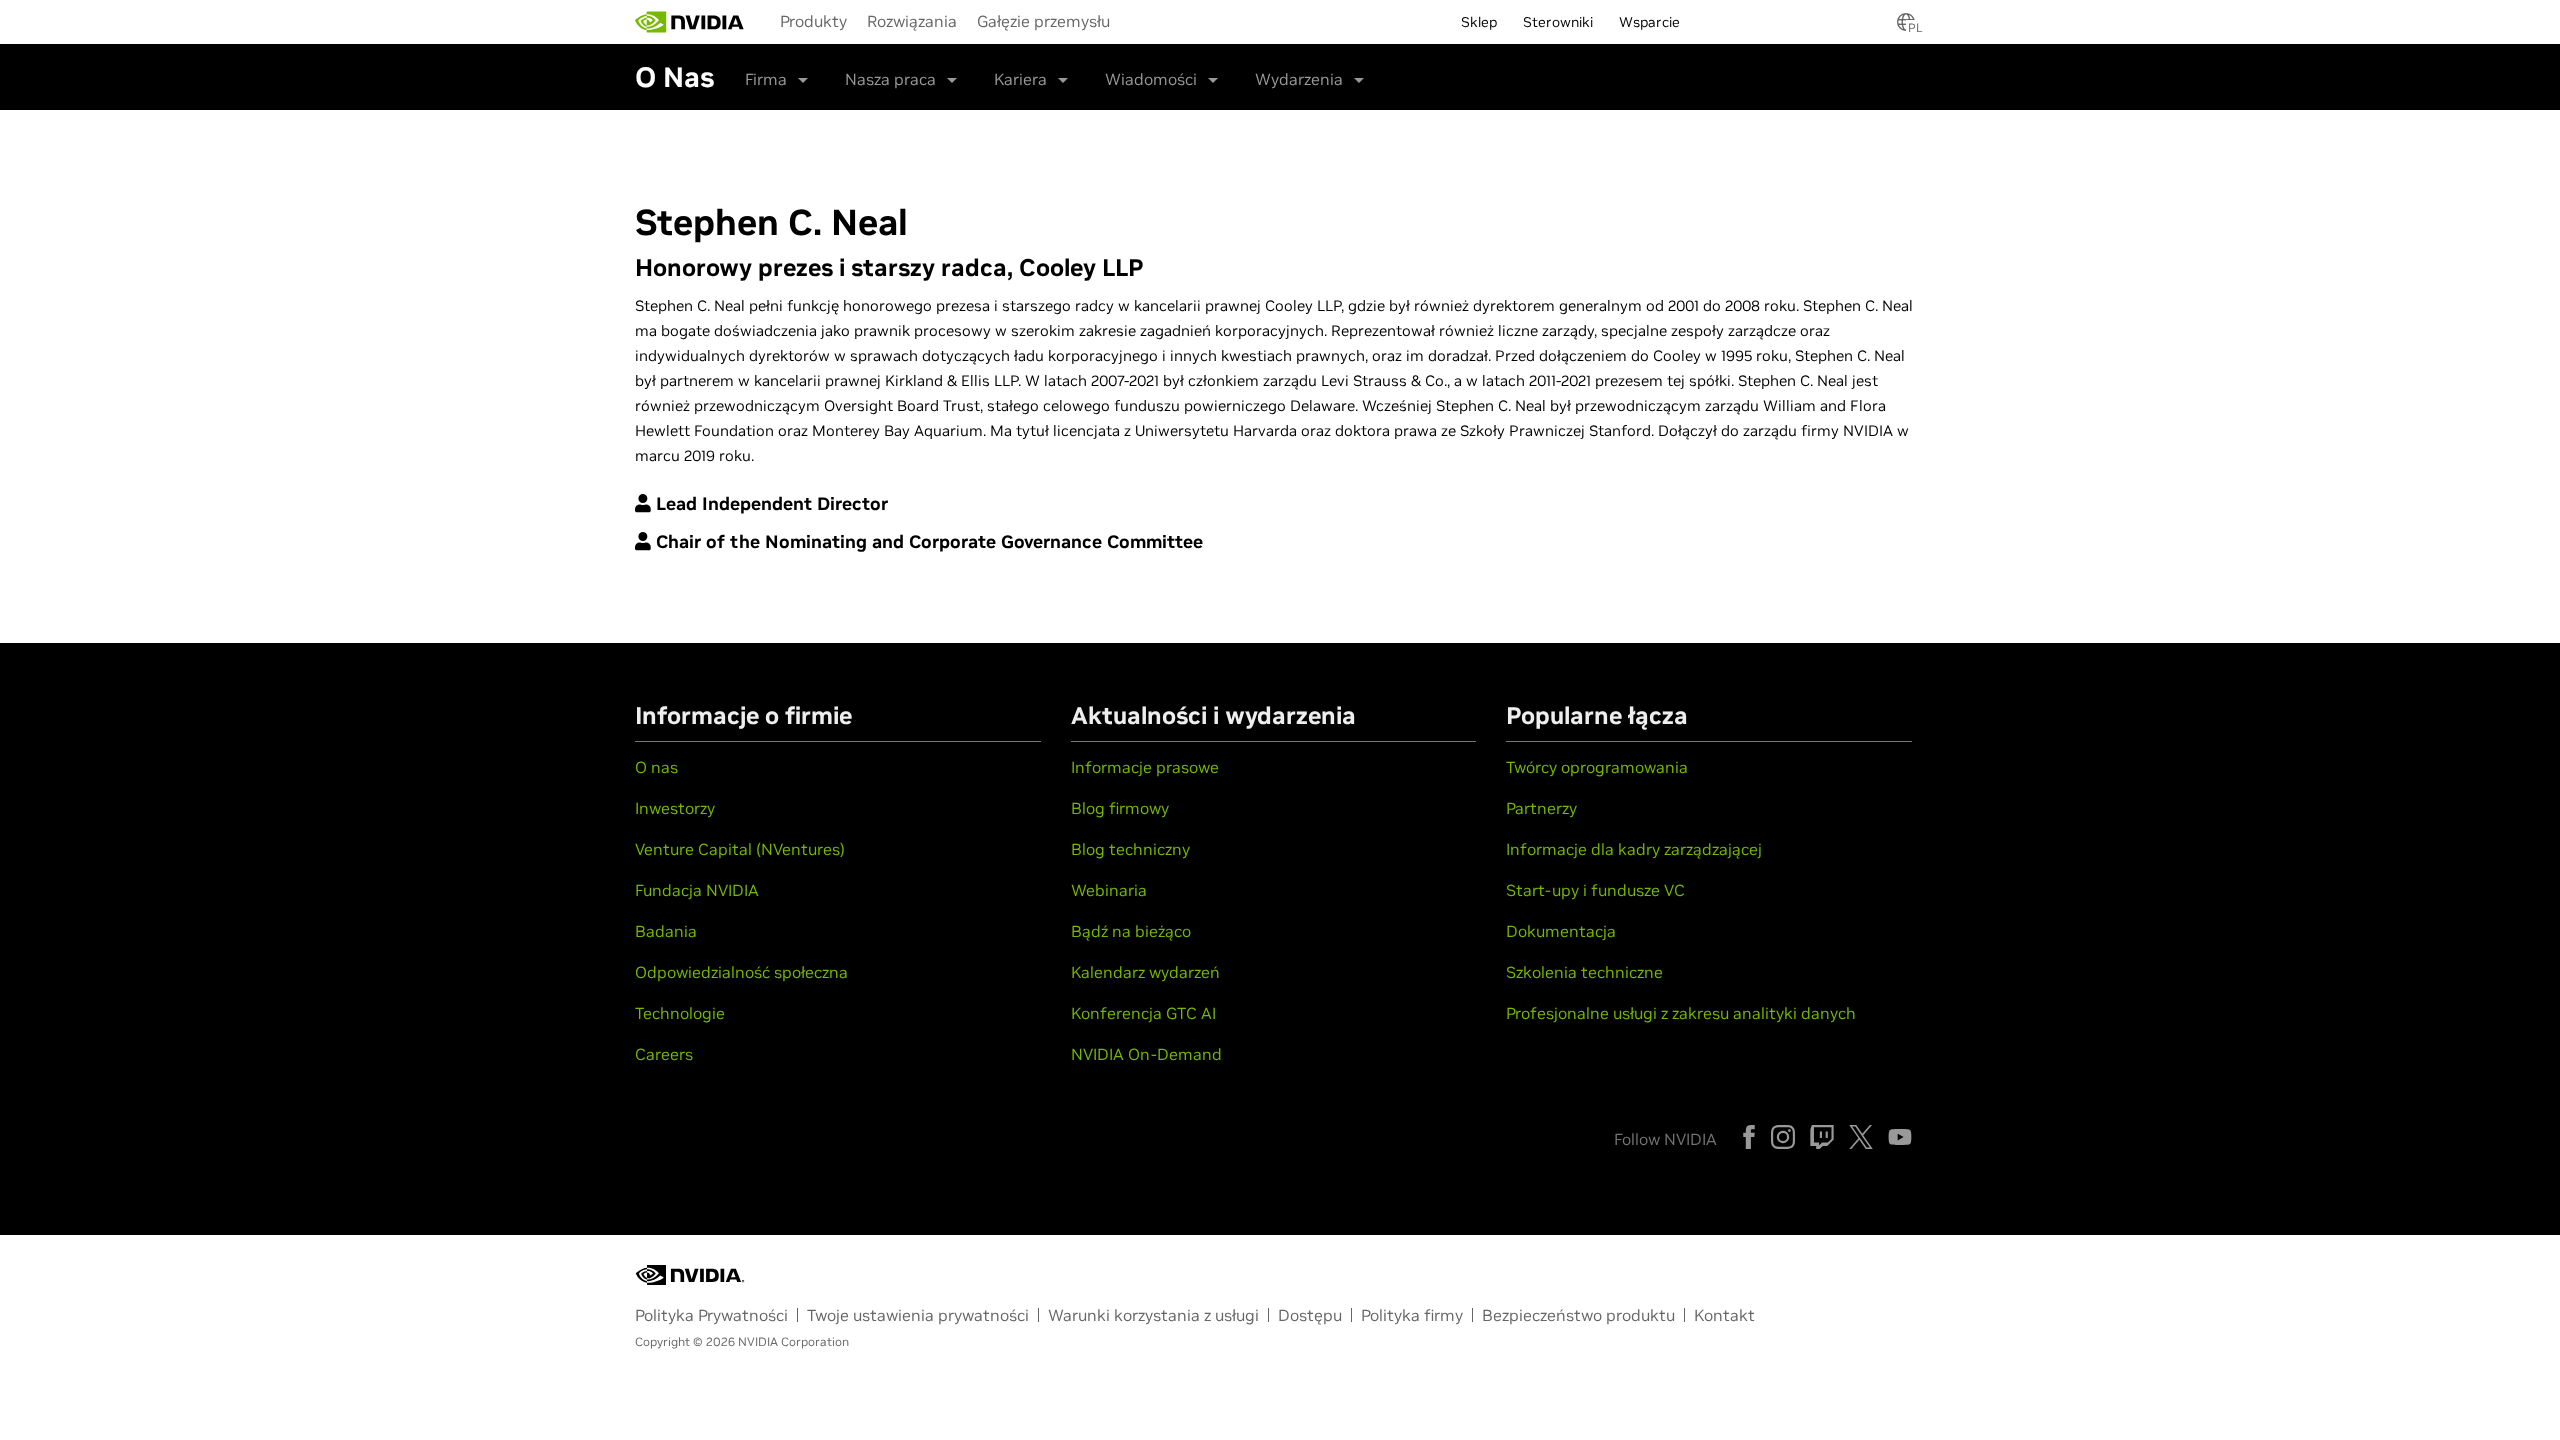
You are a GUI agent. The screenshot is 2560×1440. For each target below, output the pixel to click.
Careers (664, 1054)
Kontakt (1724, 1315)
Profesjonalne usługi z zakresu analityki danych (1681, 1013)
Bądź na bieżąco (1131, 931)
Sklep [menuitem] (1479, 22)
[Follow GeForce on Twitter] (1861, 1137)
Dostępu (1310, 1315)
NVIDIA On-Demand (1146, 1054)
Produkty (813, 21)
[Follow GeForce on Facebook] (1749, 1137)
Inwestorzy (675, 808)
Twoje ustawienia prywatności (918, 1315)
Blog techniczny (1130, 849)
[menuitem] (813, 20)
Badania (666, 931)
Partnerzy (1541, 808)
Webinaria (1109, 890)
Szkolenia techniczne (1584, 972)
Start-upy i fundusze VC (1595, 890)
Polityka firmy (1412, 1315)
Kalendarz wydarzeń (1145, 972)
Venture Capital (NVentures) (740, 849)
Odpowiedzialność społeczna (741, 972)
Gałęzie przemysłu (1043, 21)
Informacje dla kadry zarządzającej (1634, 849)
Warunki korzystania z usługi (1153, 1315)
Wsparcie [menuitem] (1649, 22)
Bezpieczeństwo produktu (1578, 1315)
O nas (656, 767)
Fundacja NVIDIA (697, 890)
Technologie (680, 1013)
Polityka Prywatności (711, 1315)
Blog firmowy (1120, 808)
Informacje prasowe (1145, 767)
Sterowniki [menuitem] (1558, 22)
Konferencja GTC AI (1143, 1013)
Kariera (1020, 79)
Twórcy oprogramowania (1597, 767)
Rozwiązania (912, 21)
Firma (766, 79)
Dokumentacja (1561, 931)
